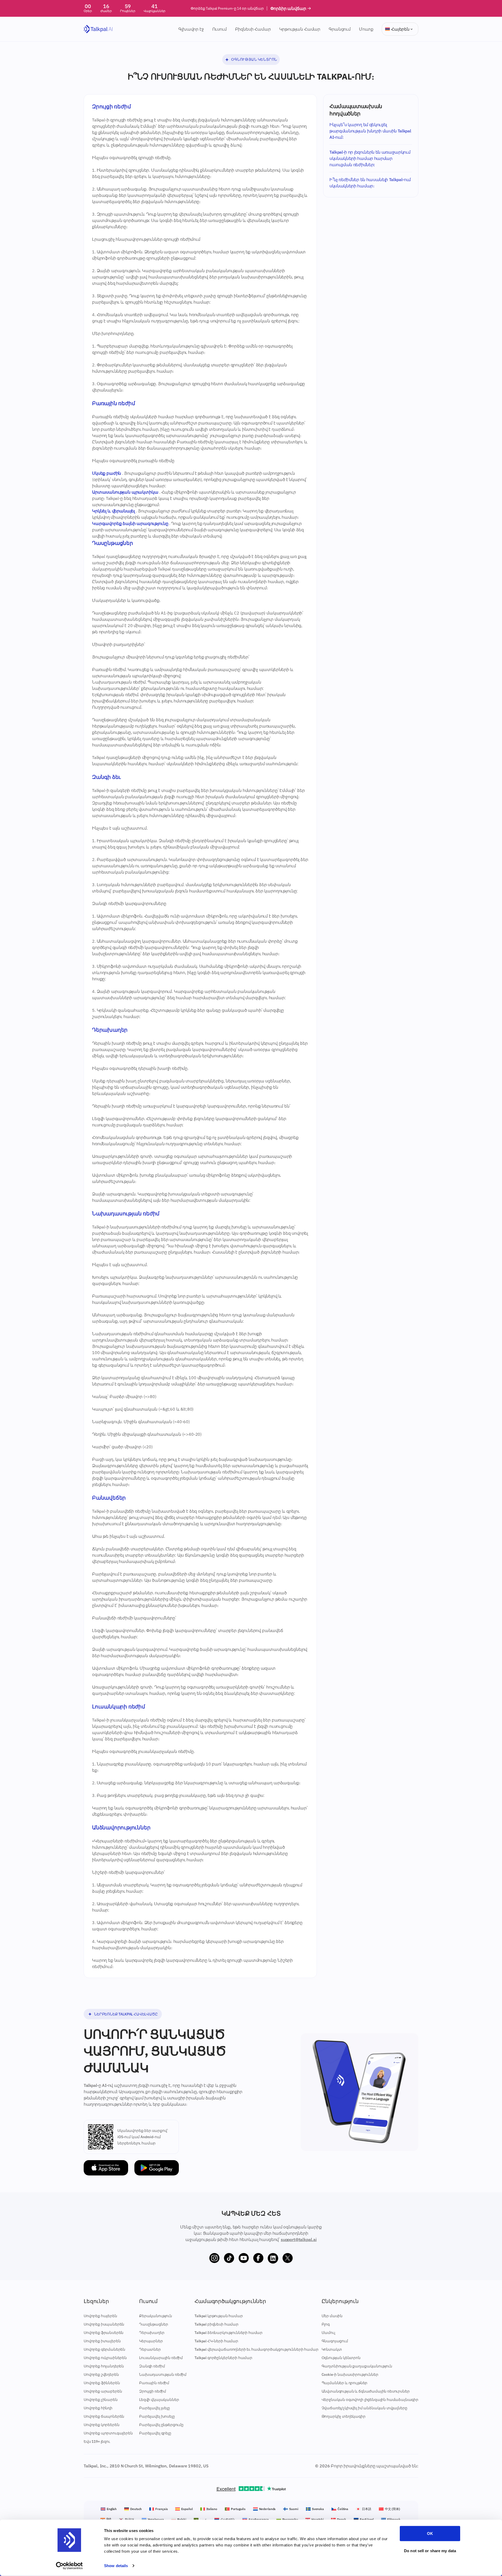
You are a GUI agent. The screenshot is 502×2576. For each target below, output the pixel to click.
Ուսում (219, 29)
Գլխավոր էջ (191, 29)
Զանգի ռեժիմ (152, 2366)
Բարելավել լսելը (155, 2408)
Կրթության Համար (300, 29)
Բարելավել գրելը (155, 2433)
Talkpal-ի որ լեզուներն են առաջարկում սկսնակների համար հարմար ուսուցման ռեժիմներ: (370, 158)
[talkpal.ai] (98, 29)
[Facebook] (258, 2258)
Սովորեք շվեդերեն (101, 2374)
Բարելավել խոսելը (157, 2416)
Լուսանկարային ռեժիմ (161, 2358)
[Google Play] (157, 2168)
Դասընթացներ (153, 2324)
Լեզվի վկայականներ (159, 2400)
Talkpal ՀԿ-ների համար (216, 2341)
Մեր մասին (332, 2316)
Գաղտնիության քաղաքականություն (357, 2366)
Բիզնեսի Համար (253, 29)
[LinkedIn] (273, 2258)
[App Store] (106, 2168)
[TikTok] (229, 2258)
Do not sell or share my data (430, 2550)
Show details (116, 2566)
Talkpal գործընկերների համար (223, 2358)
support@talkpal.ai (299, 2239)
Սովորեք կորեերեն (101, 2425)
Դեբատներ (150, 2349)
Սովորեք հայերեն (100, 2316)
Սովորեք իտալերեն (102, 2341)
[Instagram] (214, 2258)
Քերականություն (156, 2316)
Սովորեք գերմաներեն (104, 2349)
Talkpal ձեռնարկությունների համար (229, 2333)
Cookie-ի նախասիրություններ (350, 2374)
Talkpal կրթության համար (219, 2316)
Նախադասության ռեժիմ (163, 2374)
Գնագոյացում (335, 2341)
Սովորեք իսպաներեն (104, 2324)
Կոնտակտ (332, 2349)
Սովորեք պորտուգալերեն (108, 2433)
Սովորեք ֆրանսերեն (104, 2333)
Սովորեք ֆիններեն (102, 2383)
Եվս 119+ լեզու (97, 2441)
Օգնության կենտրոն (254, 59)
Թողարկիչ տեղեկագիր (344, 2416)
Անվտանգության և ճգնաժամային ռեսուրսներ (366, 2391)
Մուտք (366, 29)
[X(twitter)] (288, 2258)
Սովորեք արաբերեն (103, 2391)
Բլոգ (326, 2324)
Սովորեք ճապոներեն (104, 2416)
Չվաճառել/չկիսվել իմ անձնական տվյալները (364, 2408)
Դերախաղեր (152, 2333)
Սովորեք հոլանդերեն (104, 2366)
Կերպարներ (151, 2341)
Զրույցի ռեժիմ (153, 2391)
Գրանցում (340, 29)
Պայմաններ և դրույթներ (345, 2383)
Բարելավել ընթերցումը (161, 2425)
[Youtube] (244, 2258)
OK (430, 2533)
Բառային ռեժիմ (154, 2383)
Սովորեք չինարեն (101, 2400)
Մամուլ (328, 2333)
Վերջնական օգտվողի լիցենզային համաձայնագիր (370, 2400)
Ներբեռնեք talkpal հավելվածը (126, 2014)
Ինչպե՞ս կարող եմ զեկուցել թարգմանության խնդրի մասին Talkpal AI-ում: (370, 131)
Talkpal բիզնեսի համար (216, 2324)
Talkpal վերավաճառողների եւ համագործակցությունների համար (256, 2349)
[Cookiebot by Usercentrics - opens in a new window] (69, 2566)
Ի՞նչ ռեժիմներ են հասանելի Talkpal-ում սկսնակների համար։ (370, 183)
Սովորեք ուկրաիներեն (105, 2358)
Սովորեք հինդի (98, 2408)
